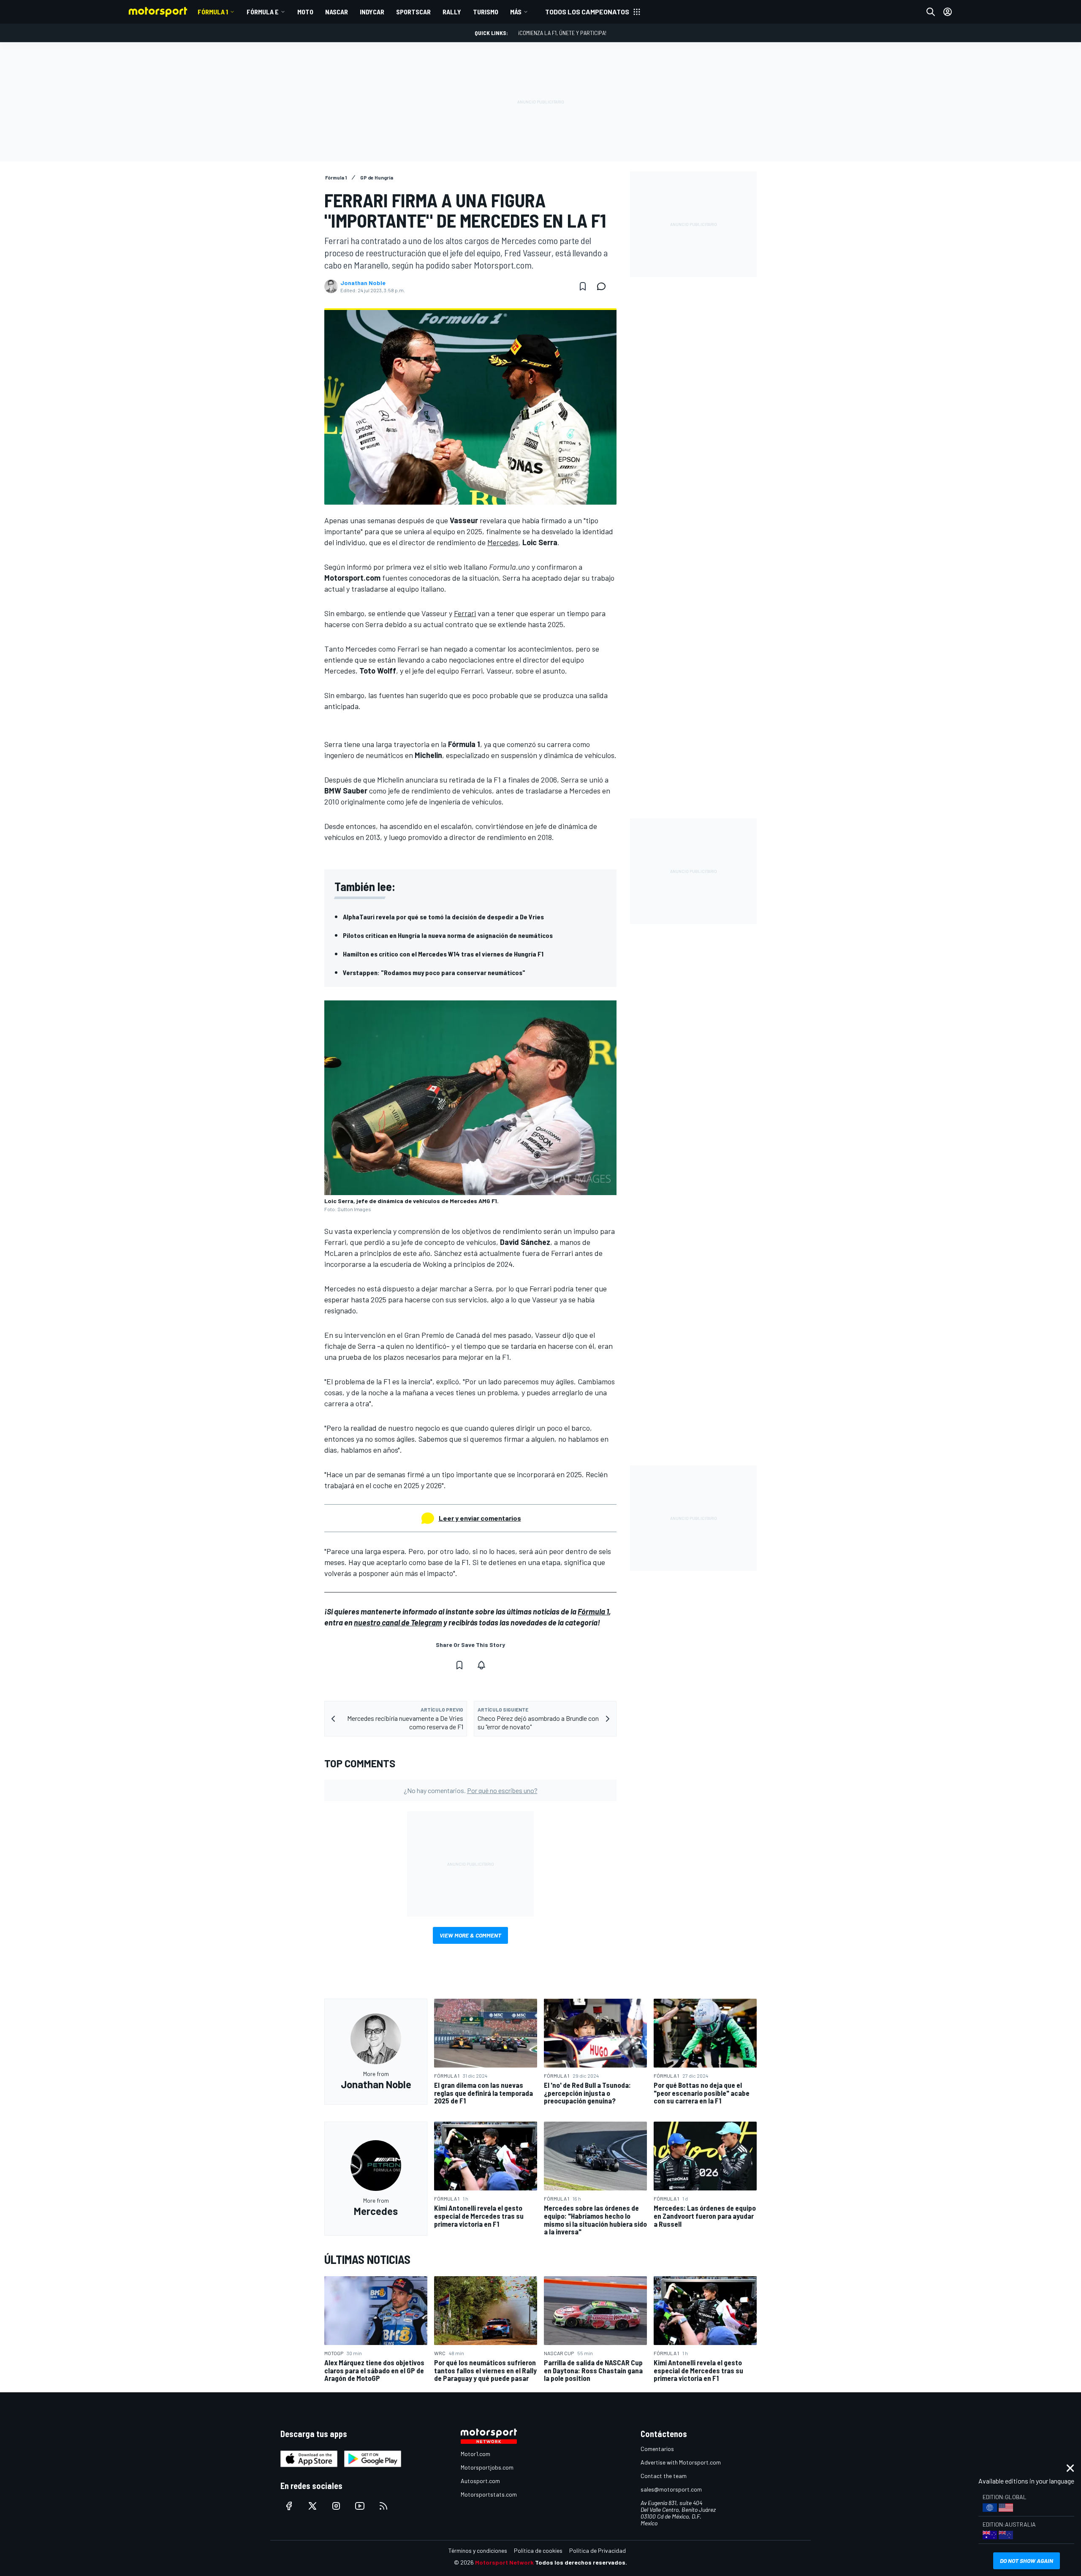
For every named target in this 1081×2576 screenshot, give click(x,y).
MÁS (516, 12)
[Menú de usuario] (948, 12)
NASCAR (337, 12)
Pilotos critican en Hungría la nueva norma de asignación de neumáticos (448, 935)
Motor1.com (475, 2454)
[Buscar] (931, 12)
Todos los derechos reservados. (581, 2562)
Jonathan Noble (363, 283)
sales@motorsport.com (671, 2489)
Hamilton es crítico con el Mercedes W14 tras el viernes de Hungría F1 (443, 954)
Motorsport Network (504, 2562)
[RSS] (383, 2506)
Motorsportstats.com (489, 2494)
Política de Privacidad (598, 2550)
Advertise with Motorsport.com (681, 2462)
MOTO (305, 12)
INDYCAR (372, 12)
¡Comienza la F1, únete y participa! (562, 33)
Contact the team (664, 2476)
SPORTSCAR (413, 12)
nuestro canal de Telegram (398, 1622)
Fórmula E (263, 12)
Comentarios (657, 2449)
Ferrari (465, 613)
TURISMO (486, 12)
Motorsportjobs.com (487, 2467)
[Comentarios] (604, 286)
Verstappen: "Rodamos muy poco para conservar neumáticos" (434, 972)
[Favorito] (583, 286)
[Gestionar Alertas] (481, 1665)
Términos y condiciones (478, 2550)
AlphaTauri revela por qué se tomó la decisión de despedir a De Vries (443, 917)
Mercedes (503, 542)
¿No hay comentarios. (471, 1790)
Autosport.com (480, 2481)
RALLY (452, 12)
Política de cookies (538, 2550)
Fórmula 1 (213, 12)
